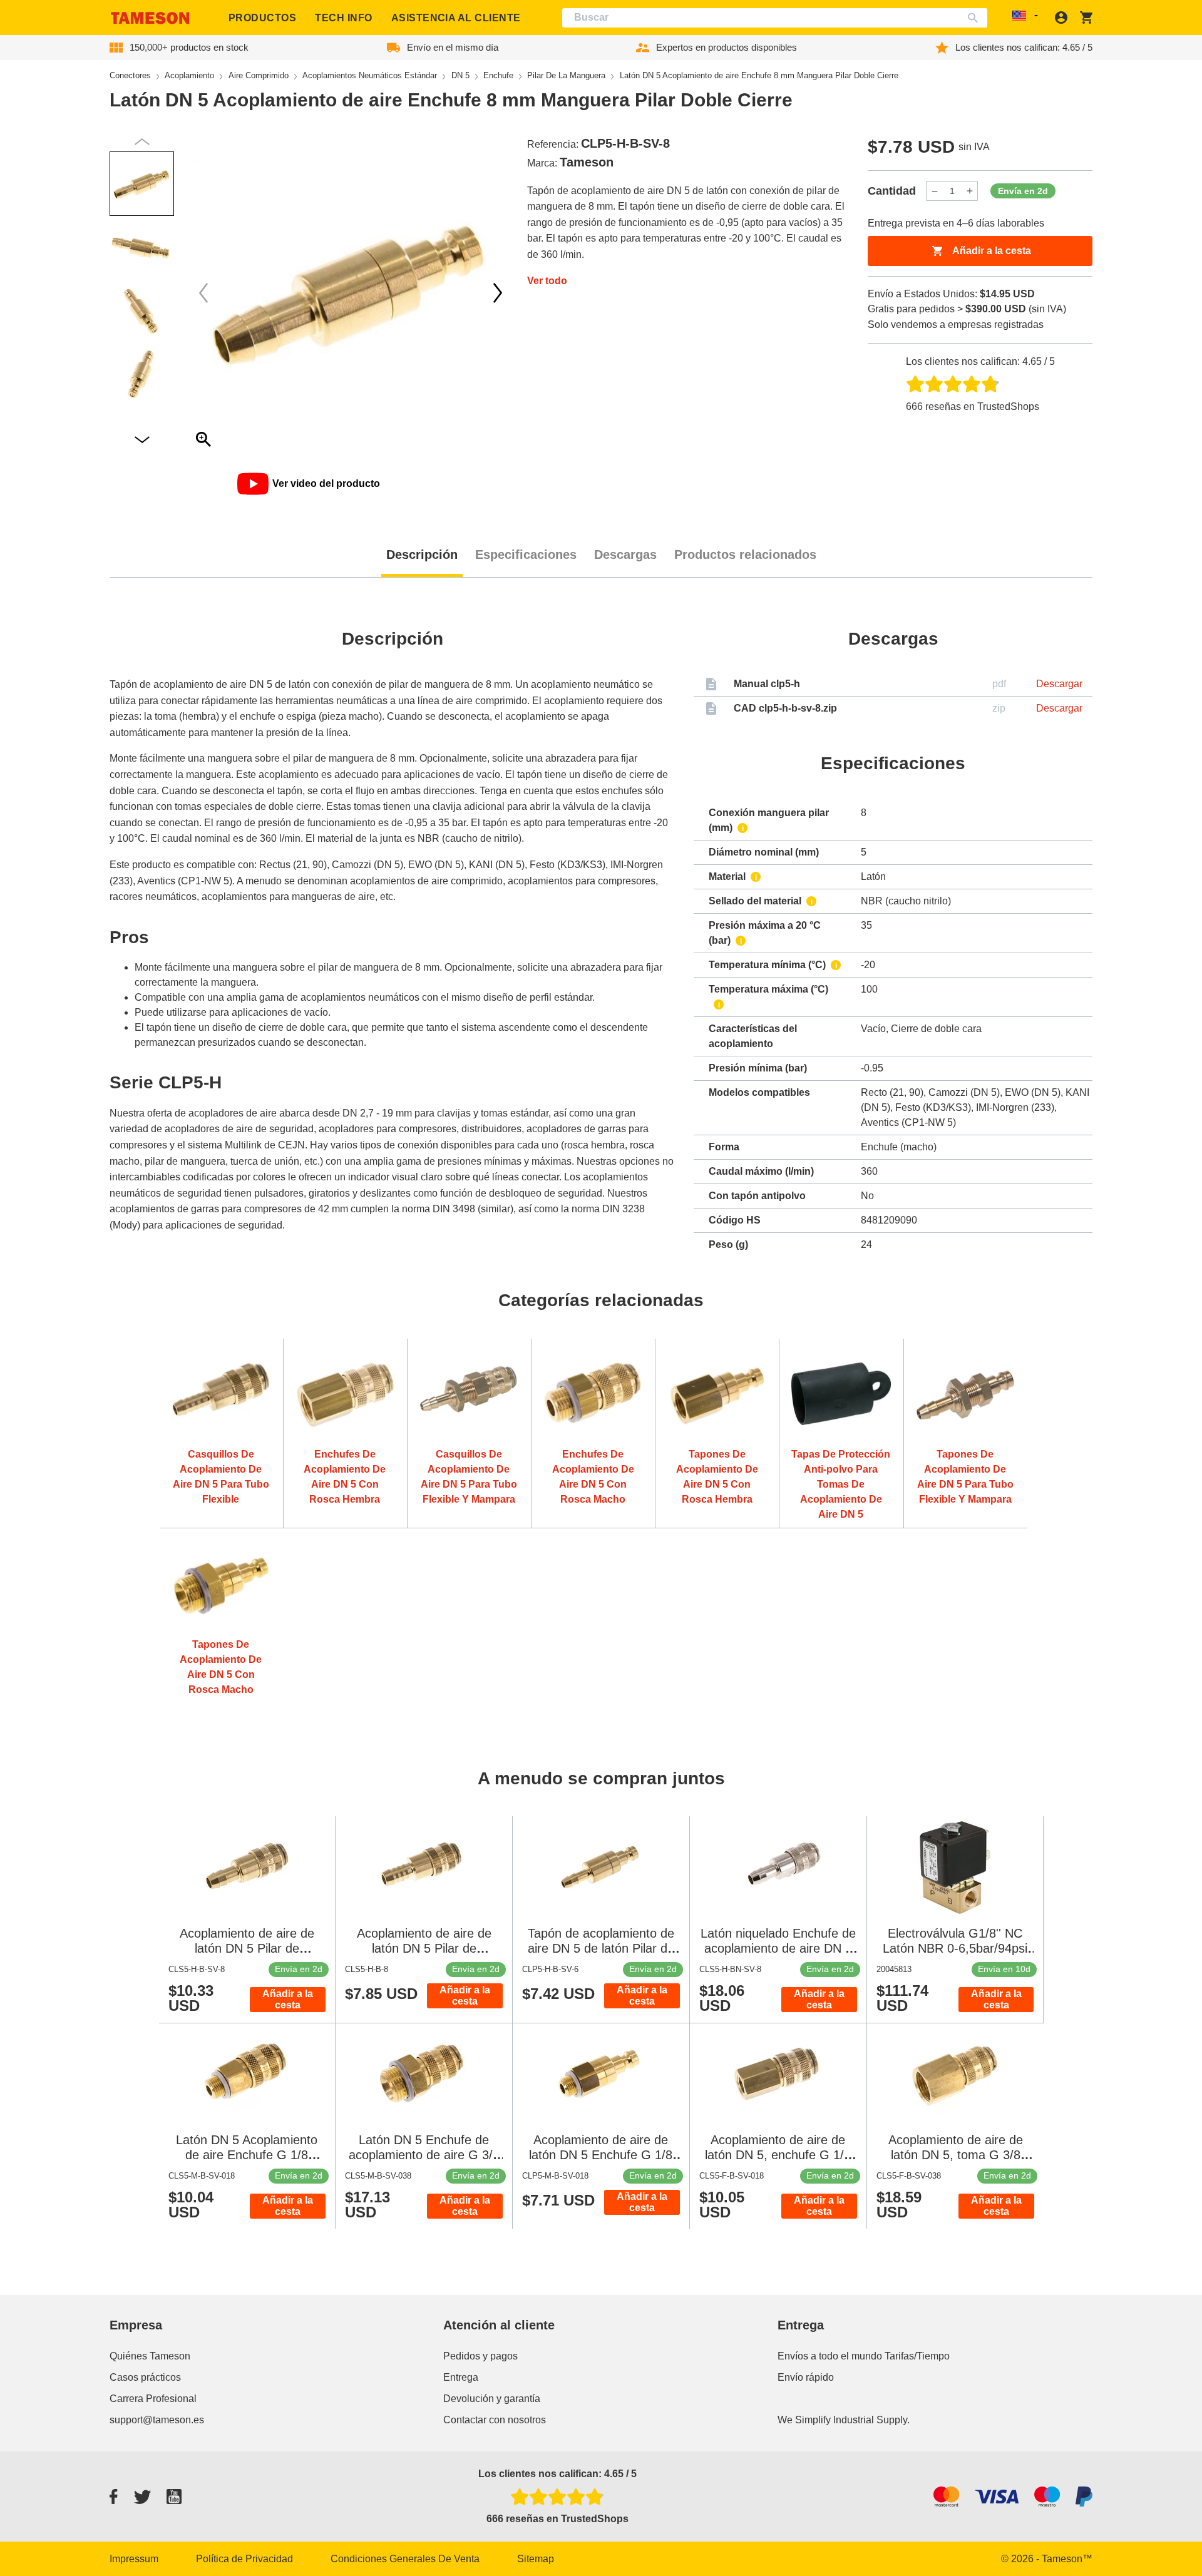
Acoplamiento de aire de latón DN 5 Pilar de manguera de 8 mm (424, 1948)
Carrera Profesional (153, 2399)
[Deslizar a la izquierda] (498, 293)
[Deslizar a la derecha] (203, 293)
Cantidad (892, 191)
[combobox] (775, 18)
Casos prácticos (145, 2377)
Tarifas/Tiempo (917, 2356)
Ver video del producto (326, 483)
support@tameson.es (157, 2420)
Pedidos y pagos (480, 2356)
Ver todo (547, 281)
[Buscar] (976, 18)
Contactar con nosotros (495, 2420)
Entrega (461, 2377)
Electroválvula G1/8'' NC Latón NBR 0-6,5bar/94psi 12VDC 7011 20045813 (955, 1948)
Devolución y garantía (492, 2399)
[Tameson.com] (150, 18)
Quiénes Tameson (150, 2356)
